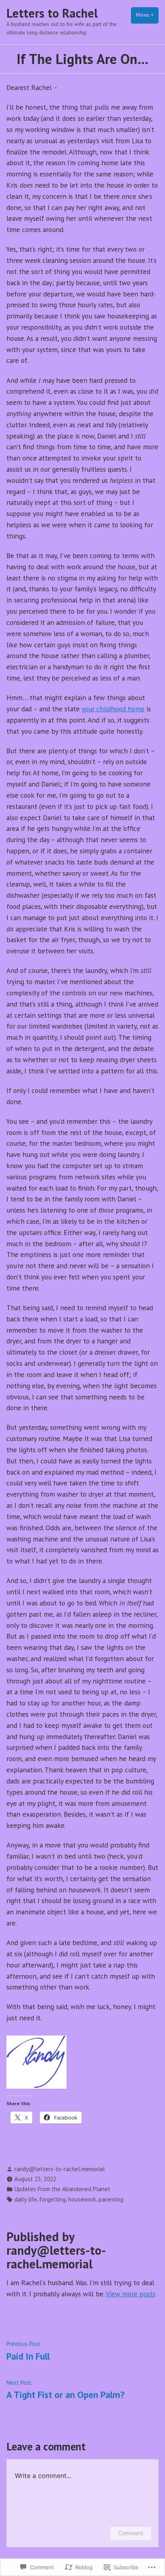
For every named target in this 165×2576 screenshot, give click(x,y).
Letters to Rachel (52, 13)
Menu (147, 15)
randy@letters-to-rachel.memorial (60, 2169)
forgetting (52, 2199)
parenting (111, 2199)
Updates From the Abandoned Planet (62, 2189)
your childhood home (113, 709)
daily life (26, 2199)
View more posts (131, 2294)
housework (82, 2199)
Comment (131, 2533)
